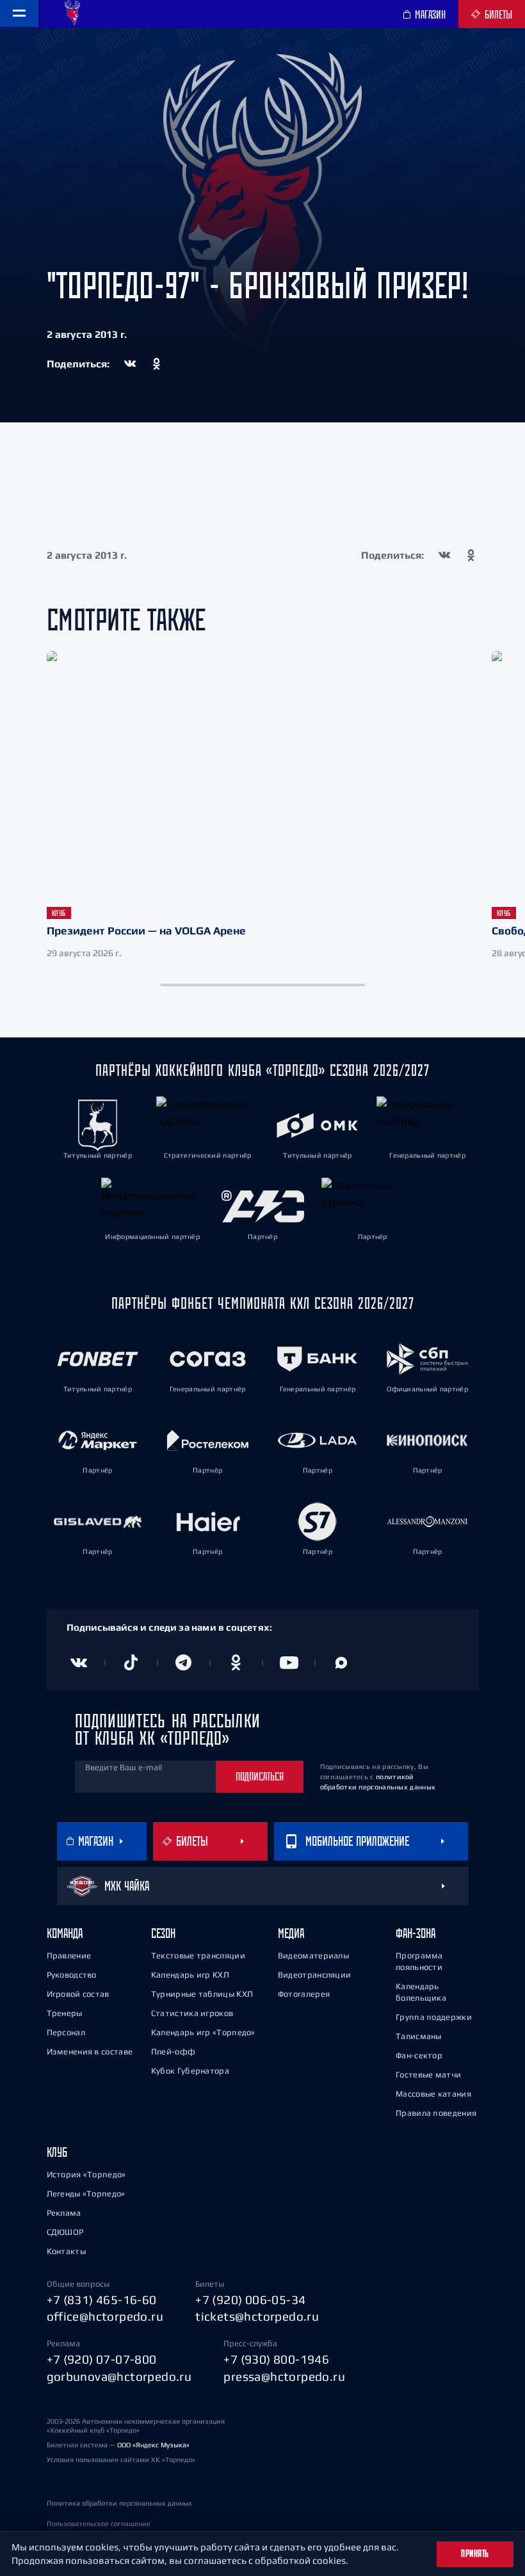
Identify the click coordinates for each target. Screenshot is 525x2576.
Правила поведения (436, 2113)
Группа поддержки (434, 2017)
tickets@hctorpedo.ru (257, 2316)
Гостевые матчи (428, 2075)
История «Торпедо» (86, 2174)
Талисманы (419, 2036)
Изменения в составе (90, 2052)
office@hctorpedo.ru (105, 2316)
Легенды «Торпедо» (86, 2194)
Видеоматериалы (313, 1956)
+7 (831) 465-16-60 (102, 2300)
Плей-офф (173, 2052)
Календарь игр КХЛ (190, 1975)
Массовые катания (433, 2094)
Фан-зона (416, 1933)
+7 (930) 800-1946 (276, 2359)
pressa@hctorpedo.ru (284, 2376)
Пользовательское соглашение (99, 2524)
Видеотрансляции (315, 1975)
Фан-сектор (419, 2055)
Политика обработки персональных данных (119, 2503)
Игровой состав (78, 1994)
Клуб (57, 2152)
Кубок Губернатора (190, 2071)
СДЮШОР (65, 2232)
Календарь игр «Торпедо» (203, 2032)
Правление (69, 1956)
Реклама (64, 2213)
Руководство (72, 1975)
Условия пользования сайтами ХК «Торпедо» (121, 2460)
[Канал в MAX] (341, 1663)
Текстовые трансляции (198, 1956)
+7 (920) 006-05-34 (250, 2300)
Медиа (291, 1933)
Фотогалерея (304, 1994)
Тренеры (65, 2013)
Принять (475, 2554)
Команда (65, 1933)
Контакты (66, 2251)
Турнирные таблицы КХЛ (202, 1994)
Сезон (163, 1933)
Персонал (66, 2032)
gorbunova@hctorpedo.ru (119, 2376)
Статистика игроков (192, 2013)
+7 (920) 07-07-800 (102, 2359)
